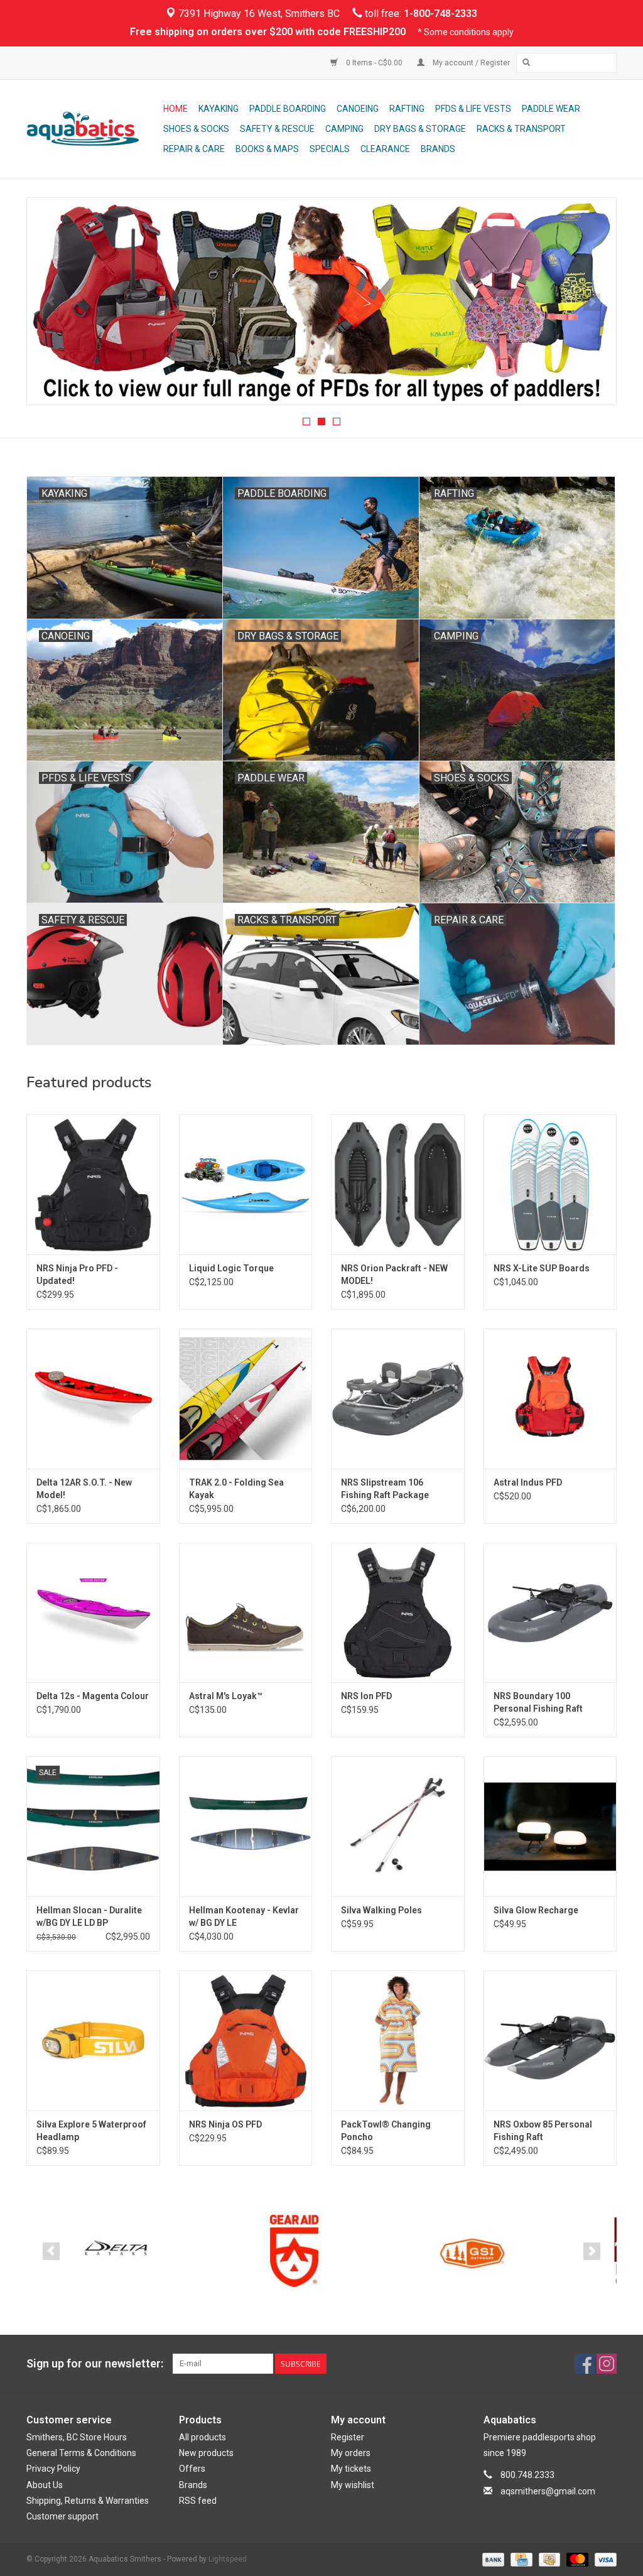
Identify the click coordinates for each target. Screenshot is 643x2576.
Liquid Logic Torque (231, 1268)
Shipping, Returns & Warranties (88, 2501)
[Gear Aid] (116, 2251)
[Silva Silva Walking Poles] (398, 1826)
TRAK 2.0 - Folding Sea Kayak (236, 1489)
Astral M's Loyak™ (226, 1696)
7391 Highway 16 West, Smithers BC (258, 14)
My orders (351, 2453)
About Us (45, 2485)
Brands (438, 149)
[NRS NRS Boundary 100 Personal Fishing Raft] (550, 1613)
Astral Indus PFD (528, 1482)
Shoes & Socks (196, 129)
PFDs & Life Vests (473, 109)
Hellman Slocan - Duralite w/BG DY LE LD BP (89, 1916)
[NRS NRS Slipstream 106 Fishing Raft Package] (398, 1399)
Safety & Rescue (277, 129)
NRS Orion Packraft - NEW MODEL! (394, 1274)
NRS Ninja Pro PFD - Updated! (77, 1274)
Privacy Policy (53, 2469)
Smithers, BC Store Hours (77, 2437)
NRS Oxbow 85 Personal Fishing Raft (543, 2131)
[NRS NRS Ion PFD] (398, 1613)
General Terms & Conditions (81, 2453)
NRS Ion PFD (366, 1696)
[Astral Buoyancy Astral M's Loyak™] (246, 1613)
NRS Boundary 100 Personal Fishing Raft (538, 1702)
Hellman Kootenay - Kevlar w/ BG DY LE (244, 1916)
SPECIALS (330, 149)
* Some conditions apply (466, 32)
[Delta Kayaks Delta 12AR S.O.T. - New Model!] (93, 1399)
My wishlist (353, 2485)
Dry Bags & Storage (420, 129)
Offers (192, 2469)
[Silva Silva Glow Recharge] (550, 1826)
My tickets (351, 2469)
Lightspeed (228, 2559)
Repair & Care (194, 149)
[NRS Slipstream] (321, 302)
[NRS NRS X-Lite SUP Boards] (550, 1184)
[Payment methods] (492, 2559)
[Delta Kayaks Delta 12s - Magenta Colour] (93, 1613)
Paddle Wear (551, 109)
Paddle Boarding (288, 109)
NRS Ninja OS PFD (225, 2124)
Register (348, 2437)
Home (176, 109)
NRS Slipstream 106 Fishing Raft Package (385, 1489)
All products (203, 2437)
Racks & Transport (521, 129)
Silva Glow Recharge (536, 1910)
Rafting (407, 109)
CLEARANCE (385, 149)
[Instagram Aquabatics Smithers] (607, 2364)
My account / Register (470, 63)
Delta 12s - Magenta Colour (93, 1696)
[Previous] (51, 302)
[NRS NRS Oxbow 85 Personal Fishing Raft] (550, 2041)
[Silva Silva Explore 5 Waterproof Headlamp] (93, 2041)
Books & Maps (267, 149)
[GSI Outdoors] (294, 2251)
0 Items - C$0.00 (374, 63)
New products (206, 2453)
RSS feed (198, 2501)
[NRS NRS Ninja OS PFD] (246, 2041)
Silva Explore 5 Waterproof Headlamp (91, 2131)
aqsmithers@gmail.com (548, 2491)
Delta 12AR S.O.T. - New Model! (84, 1489)
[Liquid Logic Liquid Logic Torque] (246, 1184)
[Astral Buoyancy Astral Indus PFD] (550, 1399)
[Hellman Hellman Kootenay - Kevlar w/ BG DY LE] (246, 1826)
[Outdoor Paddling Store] (93, 129)
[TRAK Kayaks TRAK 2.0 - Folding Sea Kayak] (246, 1399)
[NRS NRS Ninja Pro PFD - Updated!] (93, 1184)
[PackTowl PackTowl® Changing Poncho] (398, 2041)
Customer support (62, 2516)
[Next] (592, 302)
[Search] (526, 63)
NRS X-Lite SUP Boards (542, 1268)
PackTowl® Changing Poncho (386, 2131)
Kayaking (219, 109)
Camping (344, 129)
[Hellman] (473, 2251)
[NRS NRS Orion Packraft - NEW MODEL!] (398, 1184)
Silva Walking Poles (381, 1910)
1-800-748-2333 (440, 14)
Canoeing (358, 109)
